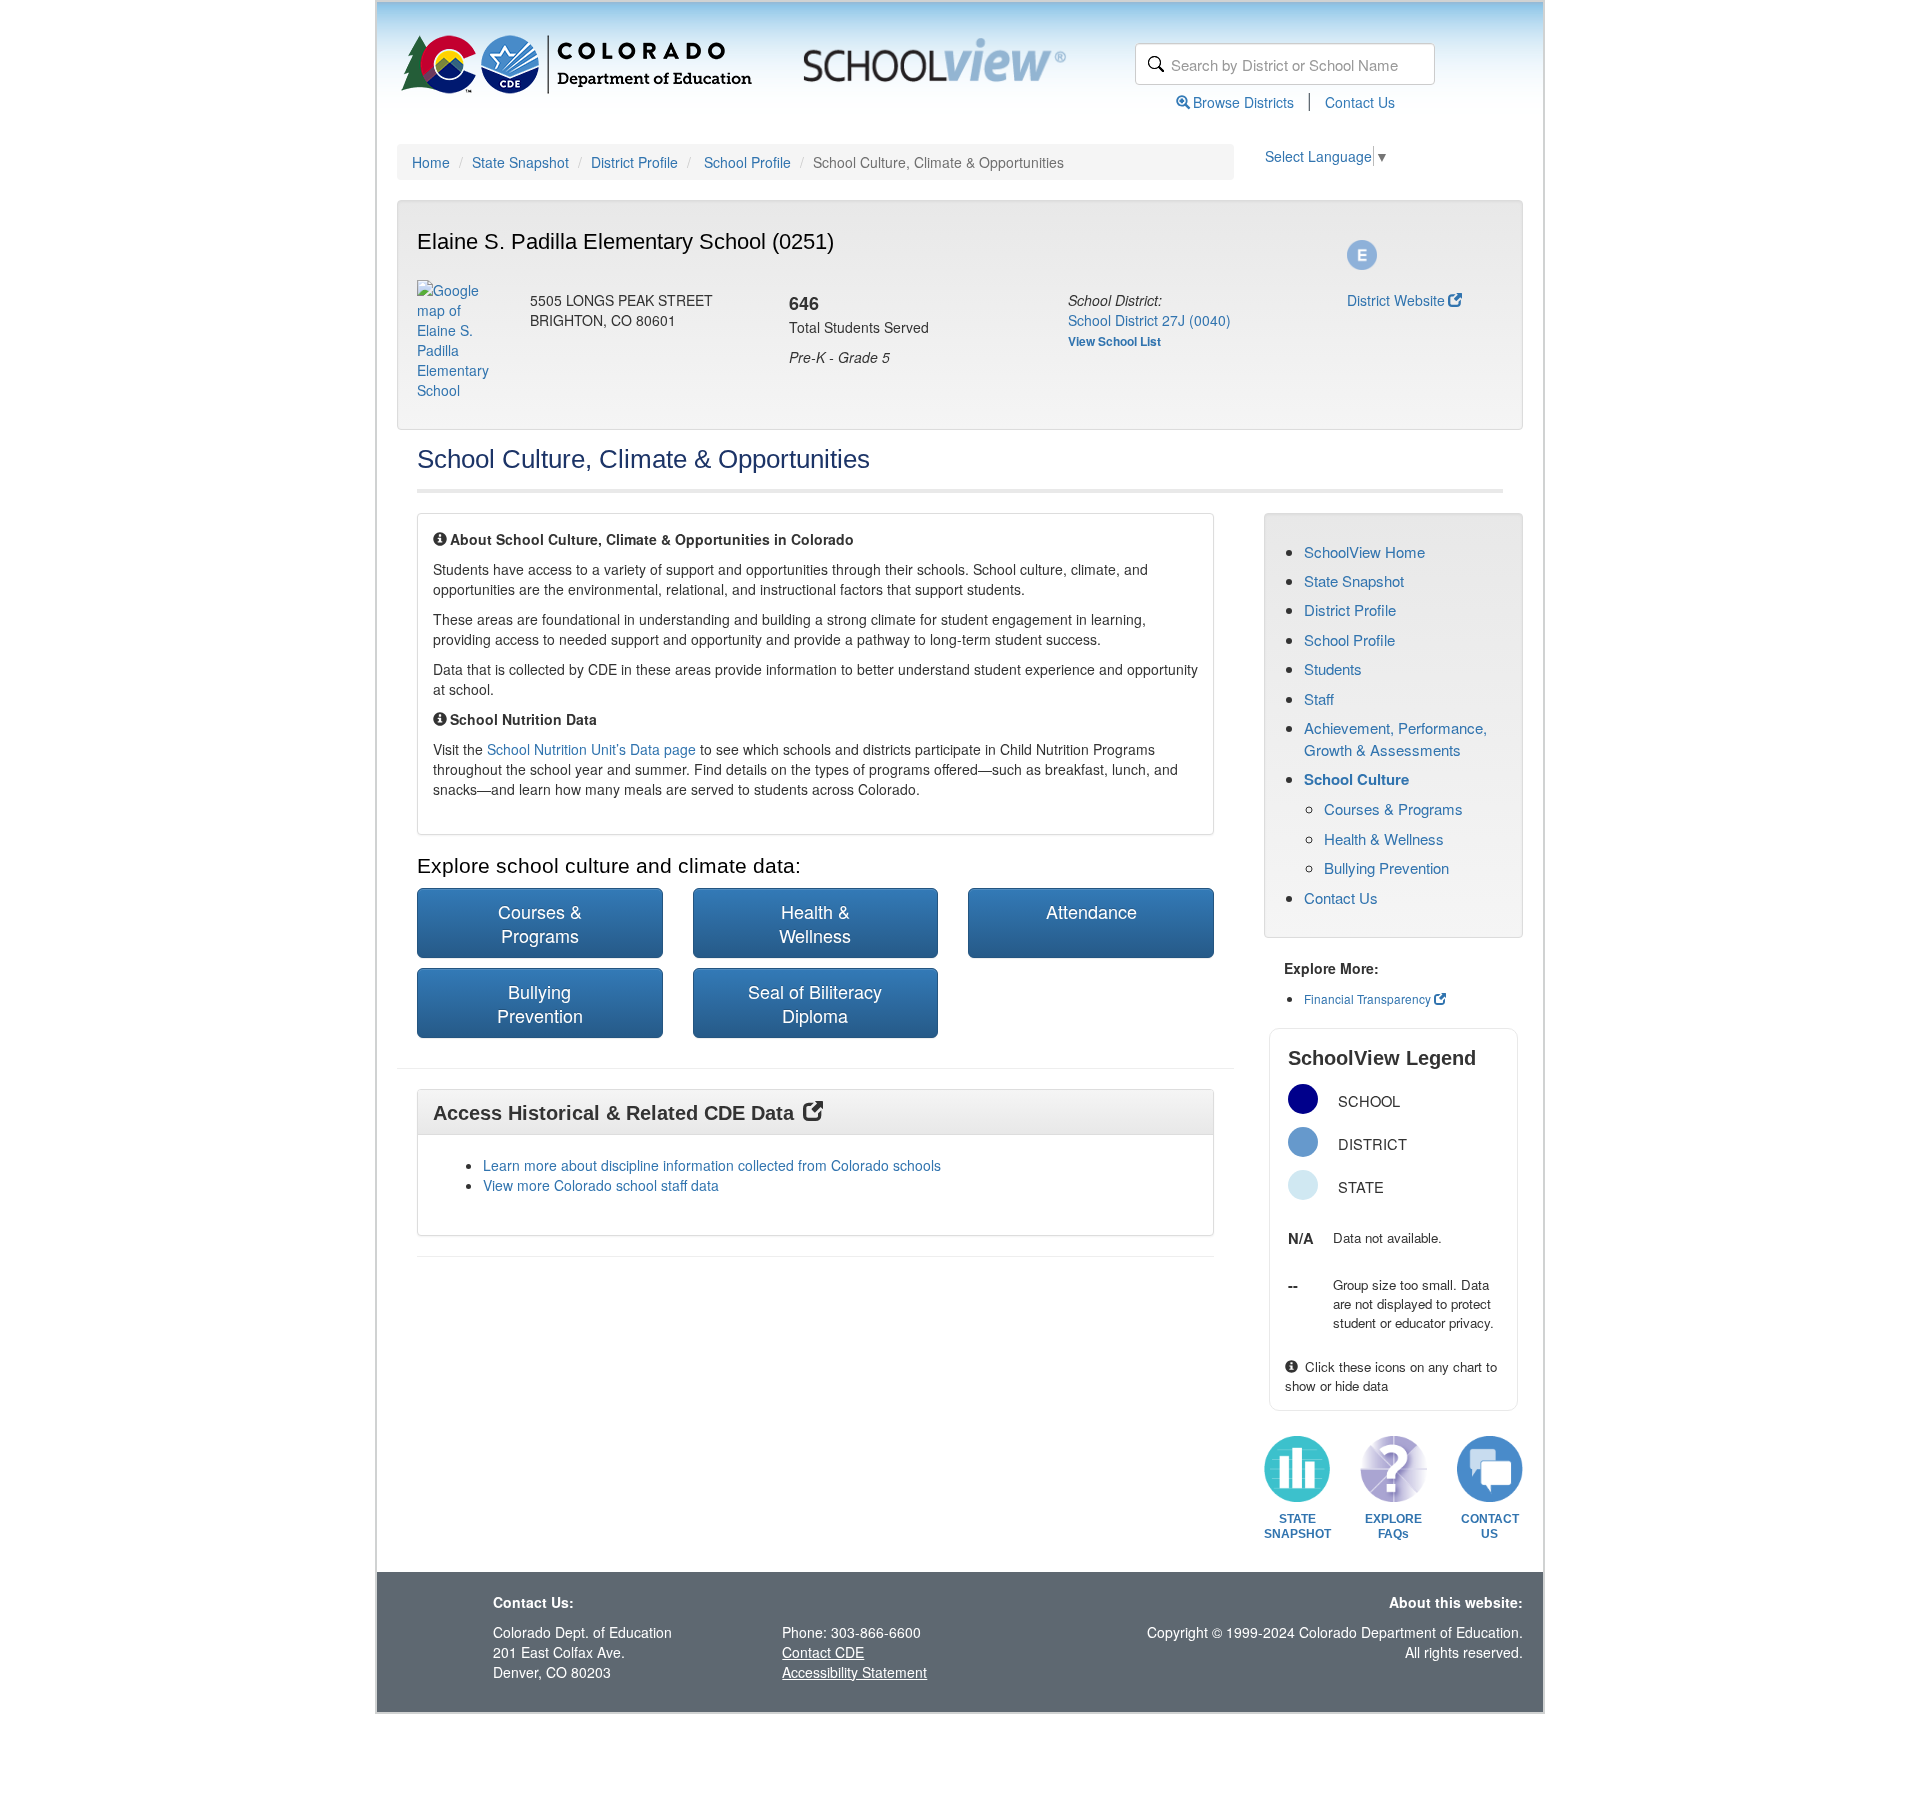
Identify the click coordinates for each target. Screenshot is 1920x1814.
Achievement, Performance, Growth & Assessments (1395, 738)
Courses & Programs (1393, 808)
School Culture (1356, 779)
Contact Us (1360, 102)
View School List (1114, 341)
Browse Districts (1243, 102)
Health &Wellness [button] (815, 923)
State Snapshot (520, 162)
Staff (1319, 698)
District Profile (634, 162)
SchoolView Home (1364, 551)
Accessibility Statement (854, 1672)
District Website (1396, 300)
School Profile (747, 162)
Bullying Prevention (1386, 867)
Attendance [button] (1091, 911)
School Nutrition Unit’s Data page (591, 749)
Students (1333, 668)
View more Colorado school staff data (601, 1185)
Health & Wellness (1384, 838)
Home (431, 162)
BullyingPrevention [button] (540, 1003)
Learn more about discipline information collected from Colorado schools (712, 1165)
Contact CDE (823, 1652)
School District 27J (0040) (1149, 320)
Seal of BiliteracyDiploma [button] (815, 1003)
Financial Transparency (1367, 998)
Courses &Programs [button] (540, 923)
